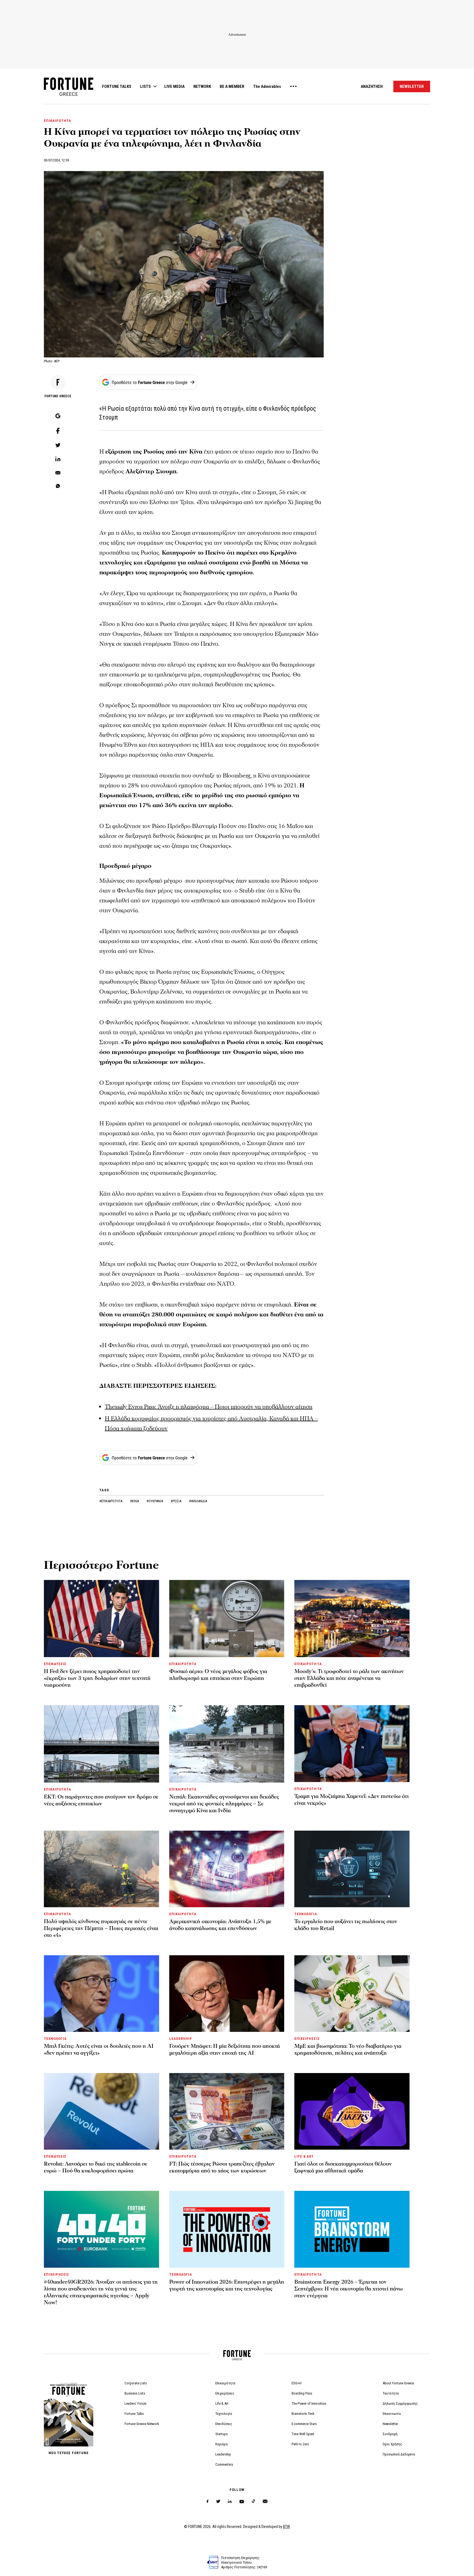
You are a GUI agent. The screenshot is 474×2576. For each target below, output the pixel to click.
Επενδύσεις (224, 2424)
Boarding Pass (302, 2393)
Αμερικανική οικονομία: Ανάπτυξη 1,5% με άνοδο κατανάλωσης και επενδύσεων (220, 1925)
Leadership (223, 2454)
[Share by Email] (58, 473)
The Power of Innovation (309, 2403)
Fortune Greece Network (142, 2424)
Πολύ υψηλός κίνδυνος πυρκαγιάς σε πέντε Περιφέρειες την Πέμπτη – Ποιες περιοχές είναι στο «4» (101, 1928)
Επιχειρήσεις (225, 2393)
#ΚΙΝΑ (135, 1501)
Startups (222, 2434)
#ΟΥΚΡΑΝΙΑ (155, 1501)
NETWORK (202, 86)
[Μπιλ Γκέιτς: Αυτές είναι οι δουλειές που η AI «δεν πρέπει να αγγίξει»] (101, 1994)
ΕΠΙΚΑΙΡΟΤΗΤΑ (57, 121)
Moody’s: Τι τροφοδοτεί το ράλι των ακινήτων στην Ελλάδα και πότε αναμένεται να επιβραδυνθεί (349, 1678)
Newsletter (390, 2424)
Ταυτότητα (391, 2393)
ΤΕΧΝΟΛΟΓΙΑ (306, 1914)
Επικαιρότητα (225, 2383)
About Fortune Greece (398, 2383)
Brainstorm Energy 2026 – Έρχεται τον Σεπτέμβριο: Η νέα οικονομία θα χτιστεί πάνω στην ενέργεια (349, 2289)
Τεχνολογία (224, 2414)
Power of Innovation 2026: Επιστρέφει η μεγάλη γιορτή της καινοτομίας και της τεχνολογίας (227, 2285)
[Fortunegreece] (69, 94)
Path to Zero (300, 2444)
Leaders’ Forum (136, 2403)
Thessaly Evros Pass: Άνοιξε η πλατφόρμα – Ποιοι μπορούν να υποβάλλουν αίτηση (209, 1407)
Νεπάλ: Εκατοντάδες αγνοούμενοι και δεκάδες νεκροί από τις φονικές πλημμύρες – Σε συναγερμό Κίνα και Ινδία (224, 1804)
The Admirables (267, 86)
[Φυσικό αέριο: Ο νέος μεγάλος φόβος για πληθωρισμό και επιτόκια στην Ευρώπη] (227, 1619)
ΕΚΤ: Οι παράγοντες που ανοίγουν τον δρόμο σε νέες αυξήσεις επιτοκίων (101, 1800)
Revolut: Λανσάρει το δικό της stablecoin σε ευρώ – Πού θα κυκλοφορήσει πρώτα (96, 2167)
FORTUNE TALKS (117, 86)
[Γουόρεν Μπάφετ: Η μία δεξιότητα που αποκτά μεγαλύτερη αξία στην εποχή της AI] (227, 1994)
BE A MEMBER (232, 86)
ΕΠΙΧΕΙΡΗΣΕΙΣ (307, 2039)
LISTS (146, 86)
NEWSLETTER (412, 86)
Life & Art (222, 2403)
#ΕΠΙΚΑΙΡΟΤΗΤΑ (111, 1501)
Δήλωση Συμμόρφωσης (400, 2403)
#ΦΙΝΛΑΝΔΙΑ (198, 1501)
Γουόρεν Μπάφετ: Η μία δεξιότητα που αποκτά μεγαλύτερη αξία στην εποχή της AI (225, 2050)
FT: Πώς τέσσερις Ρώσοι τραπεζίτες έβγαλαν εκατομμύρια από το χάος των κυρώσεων (222, 2167)
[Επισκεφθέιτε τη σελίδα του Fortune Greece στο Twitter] (218, 2501)
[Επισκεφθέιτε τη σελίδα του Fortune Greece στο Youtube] (242, 2503)
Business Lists (135, 2393)
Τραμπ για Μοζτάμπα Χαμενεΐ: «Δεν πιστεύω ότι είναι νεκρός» (352, 1800)
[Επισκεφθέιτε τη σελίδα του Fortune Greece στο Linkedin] (230, 2501)
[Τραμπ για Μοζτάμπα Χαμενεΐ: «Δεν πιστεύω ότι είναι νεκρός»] (352, 1743)
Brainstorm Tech (303, 2414)
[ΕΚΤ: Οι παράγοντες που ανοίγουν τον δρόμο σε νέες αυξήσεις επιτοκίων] (101, 1744)
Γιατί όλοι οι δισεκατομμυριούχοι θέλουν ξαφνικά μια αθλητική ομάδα (343, 2167)
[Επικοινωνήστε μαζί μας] (265, 2501)
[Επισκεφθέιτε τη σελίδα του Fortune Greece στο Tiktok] (253, 2501)
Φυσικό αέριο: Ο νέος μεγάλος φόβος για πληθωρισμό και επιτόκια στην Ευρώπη (218, 1675)
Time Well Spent (303, 2434)
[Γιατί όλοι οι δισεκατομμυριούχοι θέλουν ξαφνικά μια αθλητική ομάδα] (352, 2111)
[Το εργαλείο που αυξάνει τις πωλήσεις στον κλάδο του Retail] (352, 1869)
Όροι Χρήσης (392, 2444)
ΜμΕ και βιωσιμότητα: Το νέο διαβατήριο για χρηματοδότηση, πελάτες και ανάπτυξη (348, 2050)
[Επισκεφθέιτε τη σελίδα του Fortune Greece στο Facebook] (208, 2501)
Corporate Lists (136, 2383)
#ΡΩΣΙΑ (176, 1501)
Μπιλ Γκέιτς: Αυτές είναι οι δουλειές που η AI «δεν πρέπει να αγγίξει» (99, 2050)
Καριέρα (222, 2444)
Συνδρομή (390, 2434)
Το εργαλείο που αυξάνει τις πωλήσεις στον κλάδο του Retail (346, 1925)
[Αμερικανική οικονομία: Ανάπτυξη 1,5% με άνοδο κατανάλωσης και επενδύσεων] (227, 1869)
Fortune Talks (134, 2414)
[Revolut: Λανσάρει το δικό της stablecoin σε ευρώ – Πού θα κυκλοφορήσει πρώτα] (101, 2111)
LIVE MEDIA (174, 86)
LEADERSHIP (181, 2039)
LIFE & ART (304, 2156)
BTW (287, 2527)
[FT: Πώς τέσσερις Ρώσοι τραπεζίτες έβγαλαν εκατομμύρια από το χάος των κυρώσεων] (227, 2111)
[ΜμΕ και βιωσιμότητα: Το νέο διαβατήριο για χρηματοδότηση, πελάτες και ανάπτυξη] (352, 1994)
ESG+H (297, 2383)
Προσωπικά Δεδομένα (399, 2454)
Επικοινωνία (392, 2414)
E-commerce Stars (304, 2424)
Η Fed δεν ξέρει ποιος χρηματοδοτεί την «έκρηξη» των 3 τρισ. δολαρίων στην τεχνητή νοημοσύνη (97, 1678)
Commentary (224, 2464)
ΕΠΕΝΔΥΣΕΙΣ (55, 1664)
